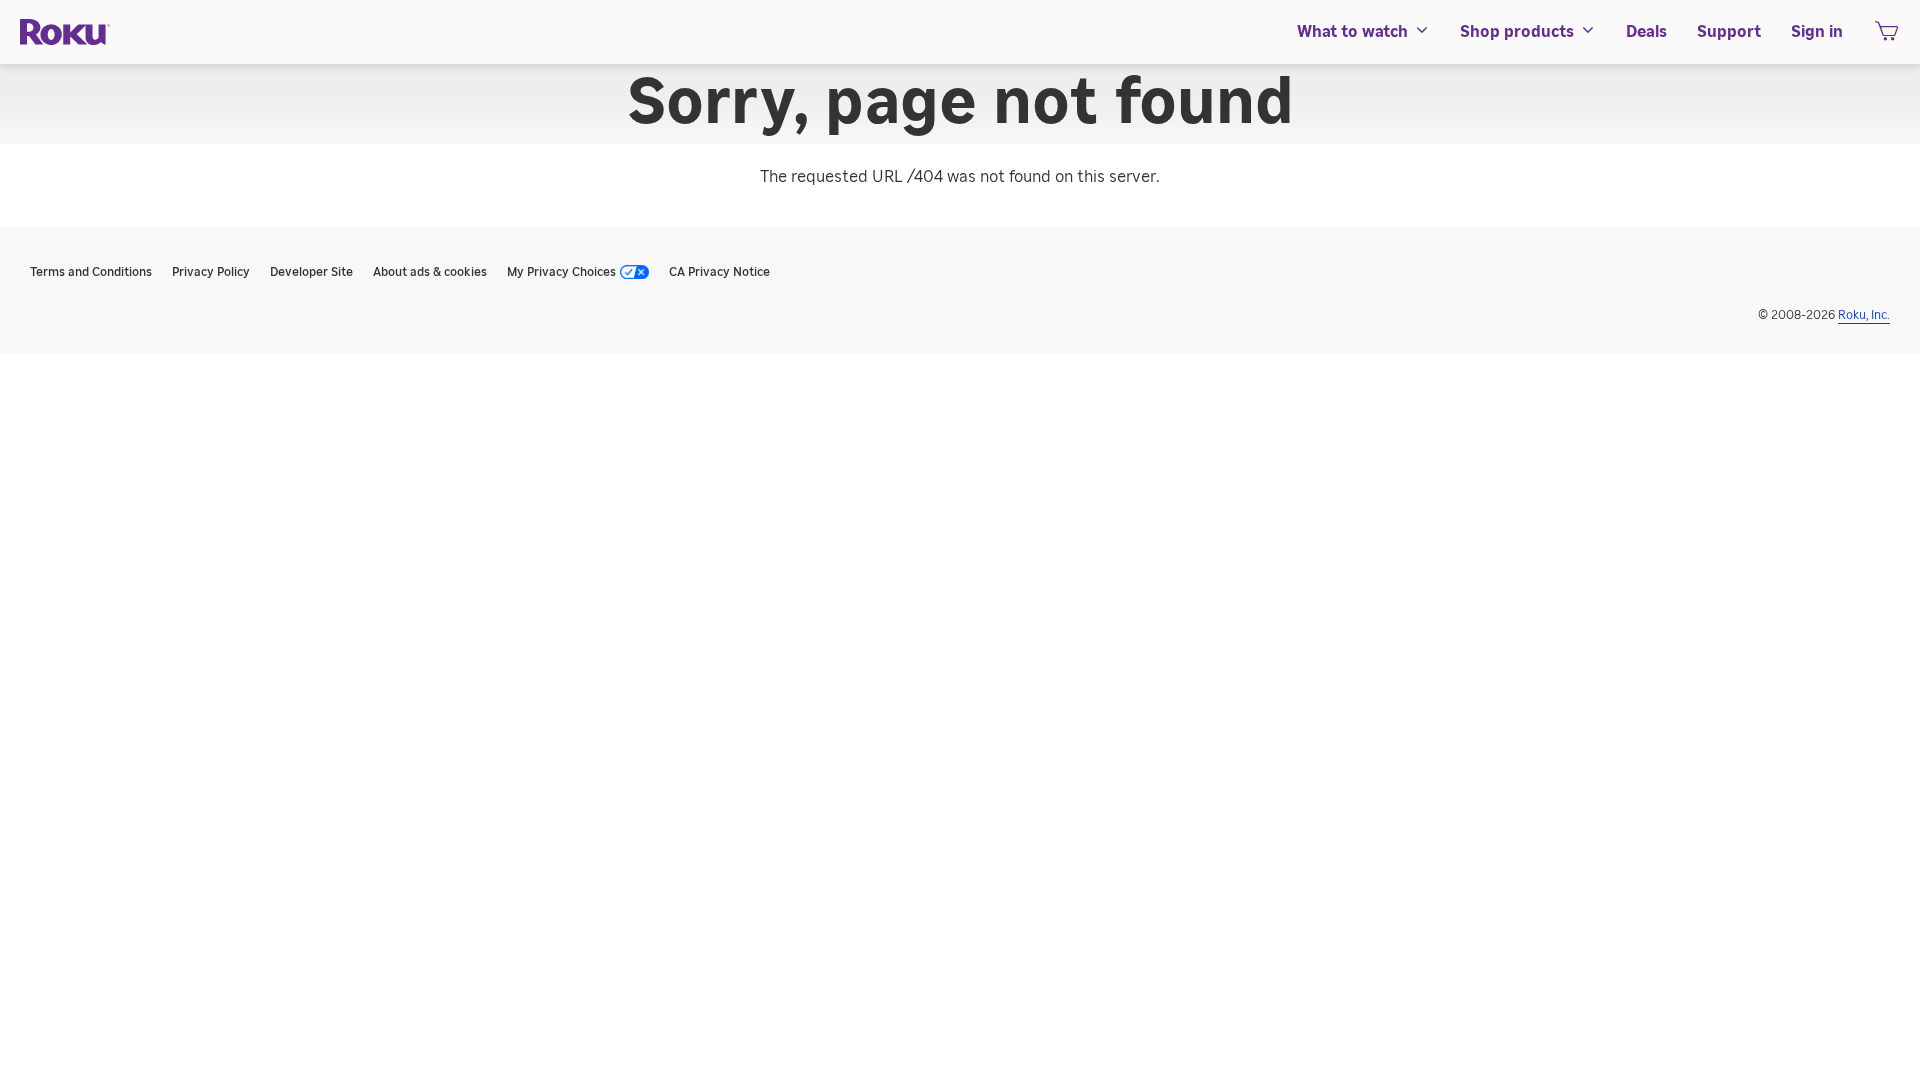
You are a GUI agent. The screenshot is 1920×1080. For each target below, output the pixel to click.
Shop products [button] (1517, 32)
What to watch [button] (1352, 32)
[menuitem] (1363, 32)
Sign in (1817, 32)
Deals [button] (1646, 32)
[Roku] (65, 32)
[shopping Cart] (1886, 37)
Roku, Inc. (1864, 315)
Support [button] (1729, 32)
